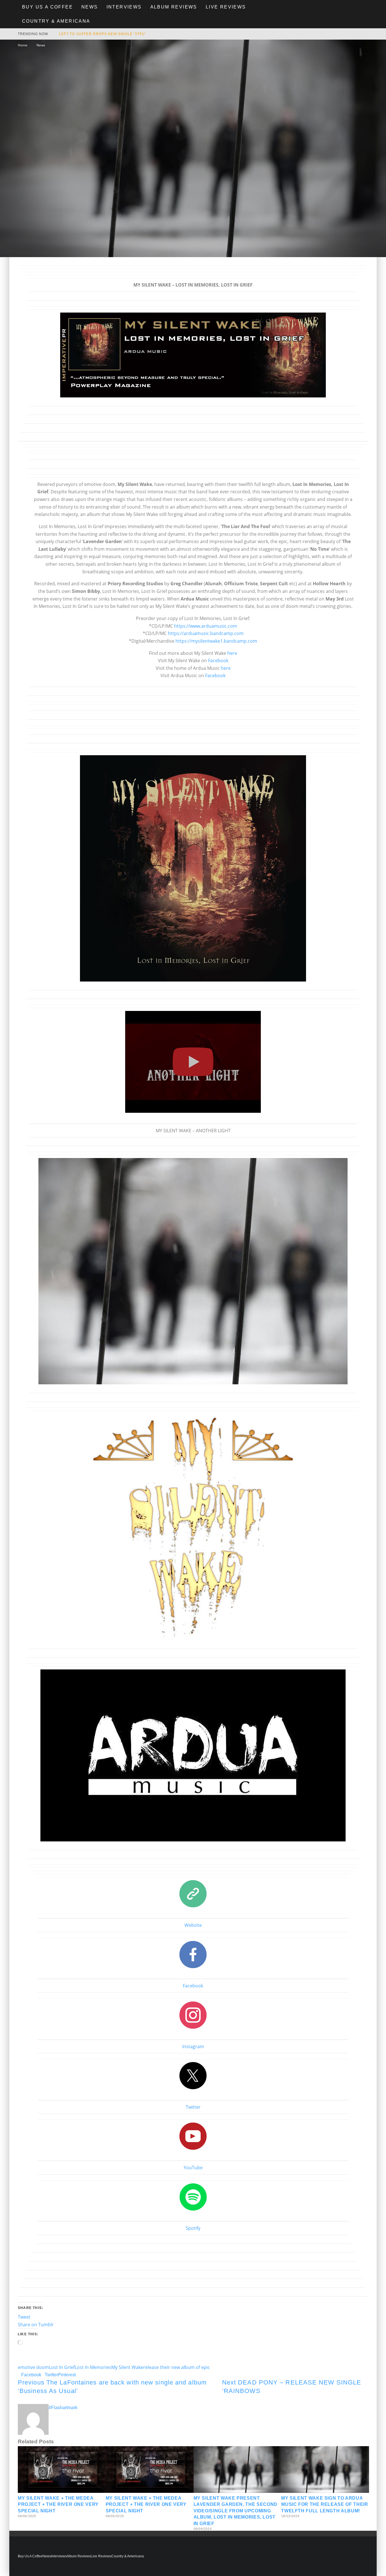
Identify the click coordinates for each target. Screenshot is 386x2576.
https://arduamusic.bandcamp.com (206, 633)
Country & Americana (56, 21)
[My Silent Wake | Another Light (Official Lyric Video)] (193, 1117)
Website (193, 1925)
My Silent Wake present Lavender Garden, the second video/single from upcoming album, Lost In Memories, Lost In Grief (236, 2511)
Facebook (218, 660)
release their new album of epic (177, 2367)
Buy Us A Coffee (47, 7)
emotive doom (33, 2367)
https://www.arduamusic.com (206, 626)
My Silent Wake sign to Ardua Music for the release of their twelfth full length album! (325, 2504)
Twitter (193, 2107)
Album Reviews (174, 7)
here (232, 653)
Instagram (193, 2046)
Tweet (24, 2317)
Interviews (124, 7)
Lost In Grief (62, 2367)
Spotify (193, 2228)
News (90, 7)
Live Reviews (226, 7)
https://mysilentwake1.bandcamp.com (216, 641)
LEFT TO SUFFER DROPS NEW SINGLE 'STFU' (102, 34)
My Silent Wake (127, 2367)
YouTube (193, 2168)
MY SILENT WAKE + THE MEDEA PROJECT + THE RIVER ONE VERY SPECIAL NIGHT (58, 2504)
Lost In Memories (93, 2367)
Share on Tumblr (36, 2325)
